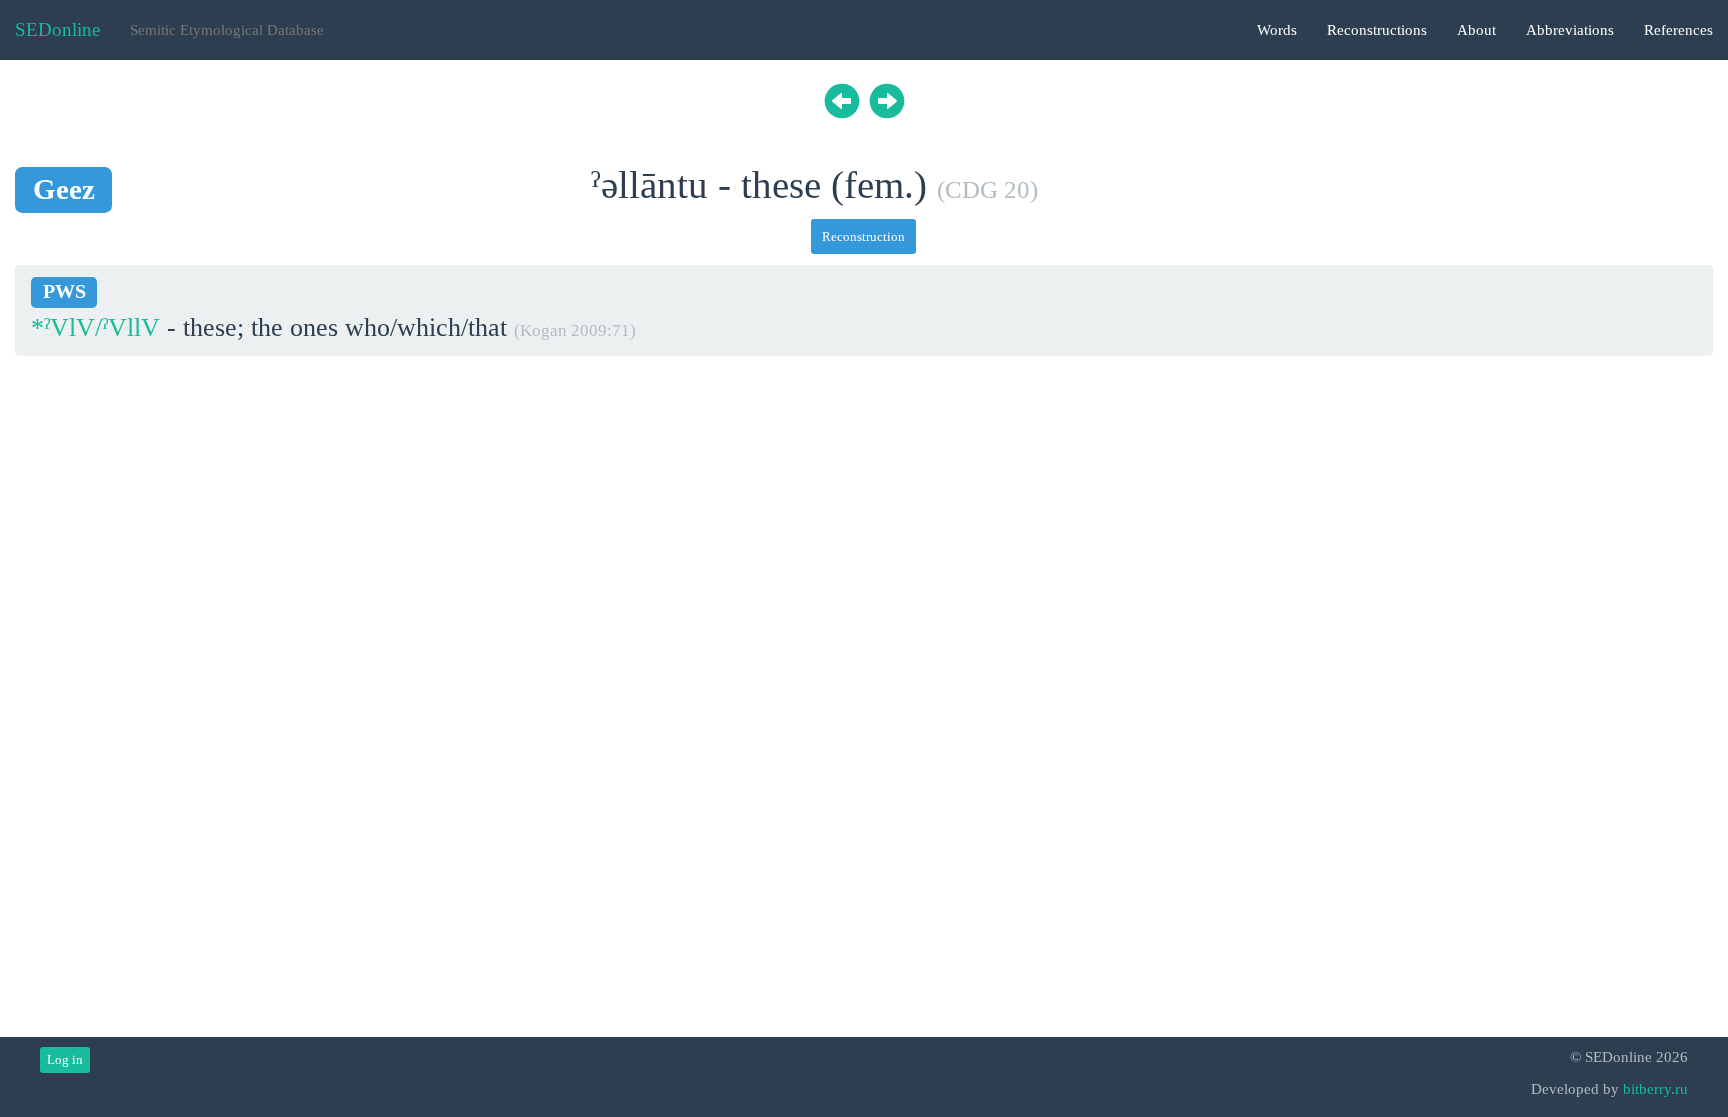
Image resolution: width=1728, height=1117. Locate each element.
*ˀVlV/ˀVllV (95, 327)
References (1678, 30)
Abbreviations (1570, 30)
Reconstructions (1377, 30)
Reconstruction (863, 236)
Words (1277, 30)
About (1476, 30)
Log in (65, 1059)
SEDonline (57, 29)
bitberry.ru (1655, 1089)
